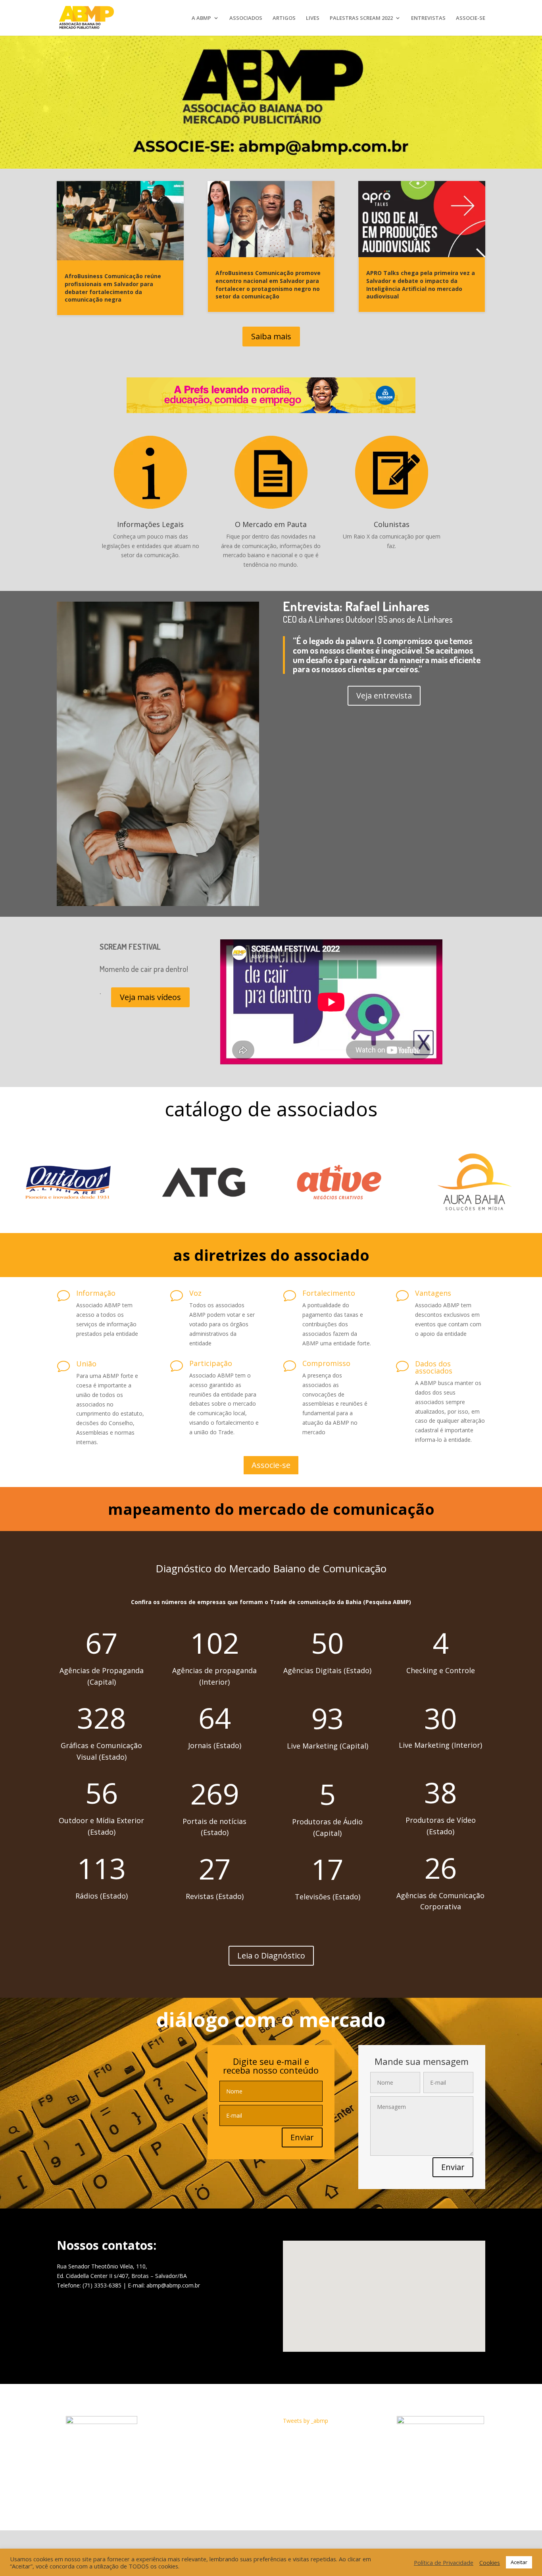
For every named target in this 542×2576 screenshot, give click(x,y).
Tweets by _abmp (306, 2421)
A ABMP (201, 18)
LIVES (313, 18)
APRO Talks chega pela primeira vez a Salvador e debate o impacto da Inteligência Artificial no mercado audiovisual (421, 285)
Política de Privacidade (444, 2563)
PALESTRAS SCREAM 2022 (361, 18)
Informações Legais (150, 524)
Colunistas (392, 524)
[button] (380, 2272)
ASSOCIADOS (246, 18)
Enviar (302, 2137)
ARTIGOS (284, 18)
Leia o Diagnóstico (271, 1956)
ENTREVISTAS (428, 18)
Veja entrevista (384, 695)
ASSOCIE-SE (471, 18)
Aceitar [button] (519, 2562)
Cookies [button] (490, 2563)
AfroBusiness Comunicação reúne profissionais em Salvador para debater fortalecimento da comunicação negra (113, 288)
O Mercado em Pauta (271, 524)
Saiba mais (271, 336)
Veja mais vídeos (150, 997)
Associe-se (271, 1465)
